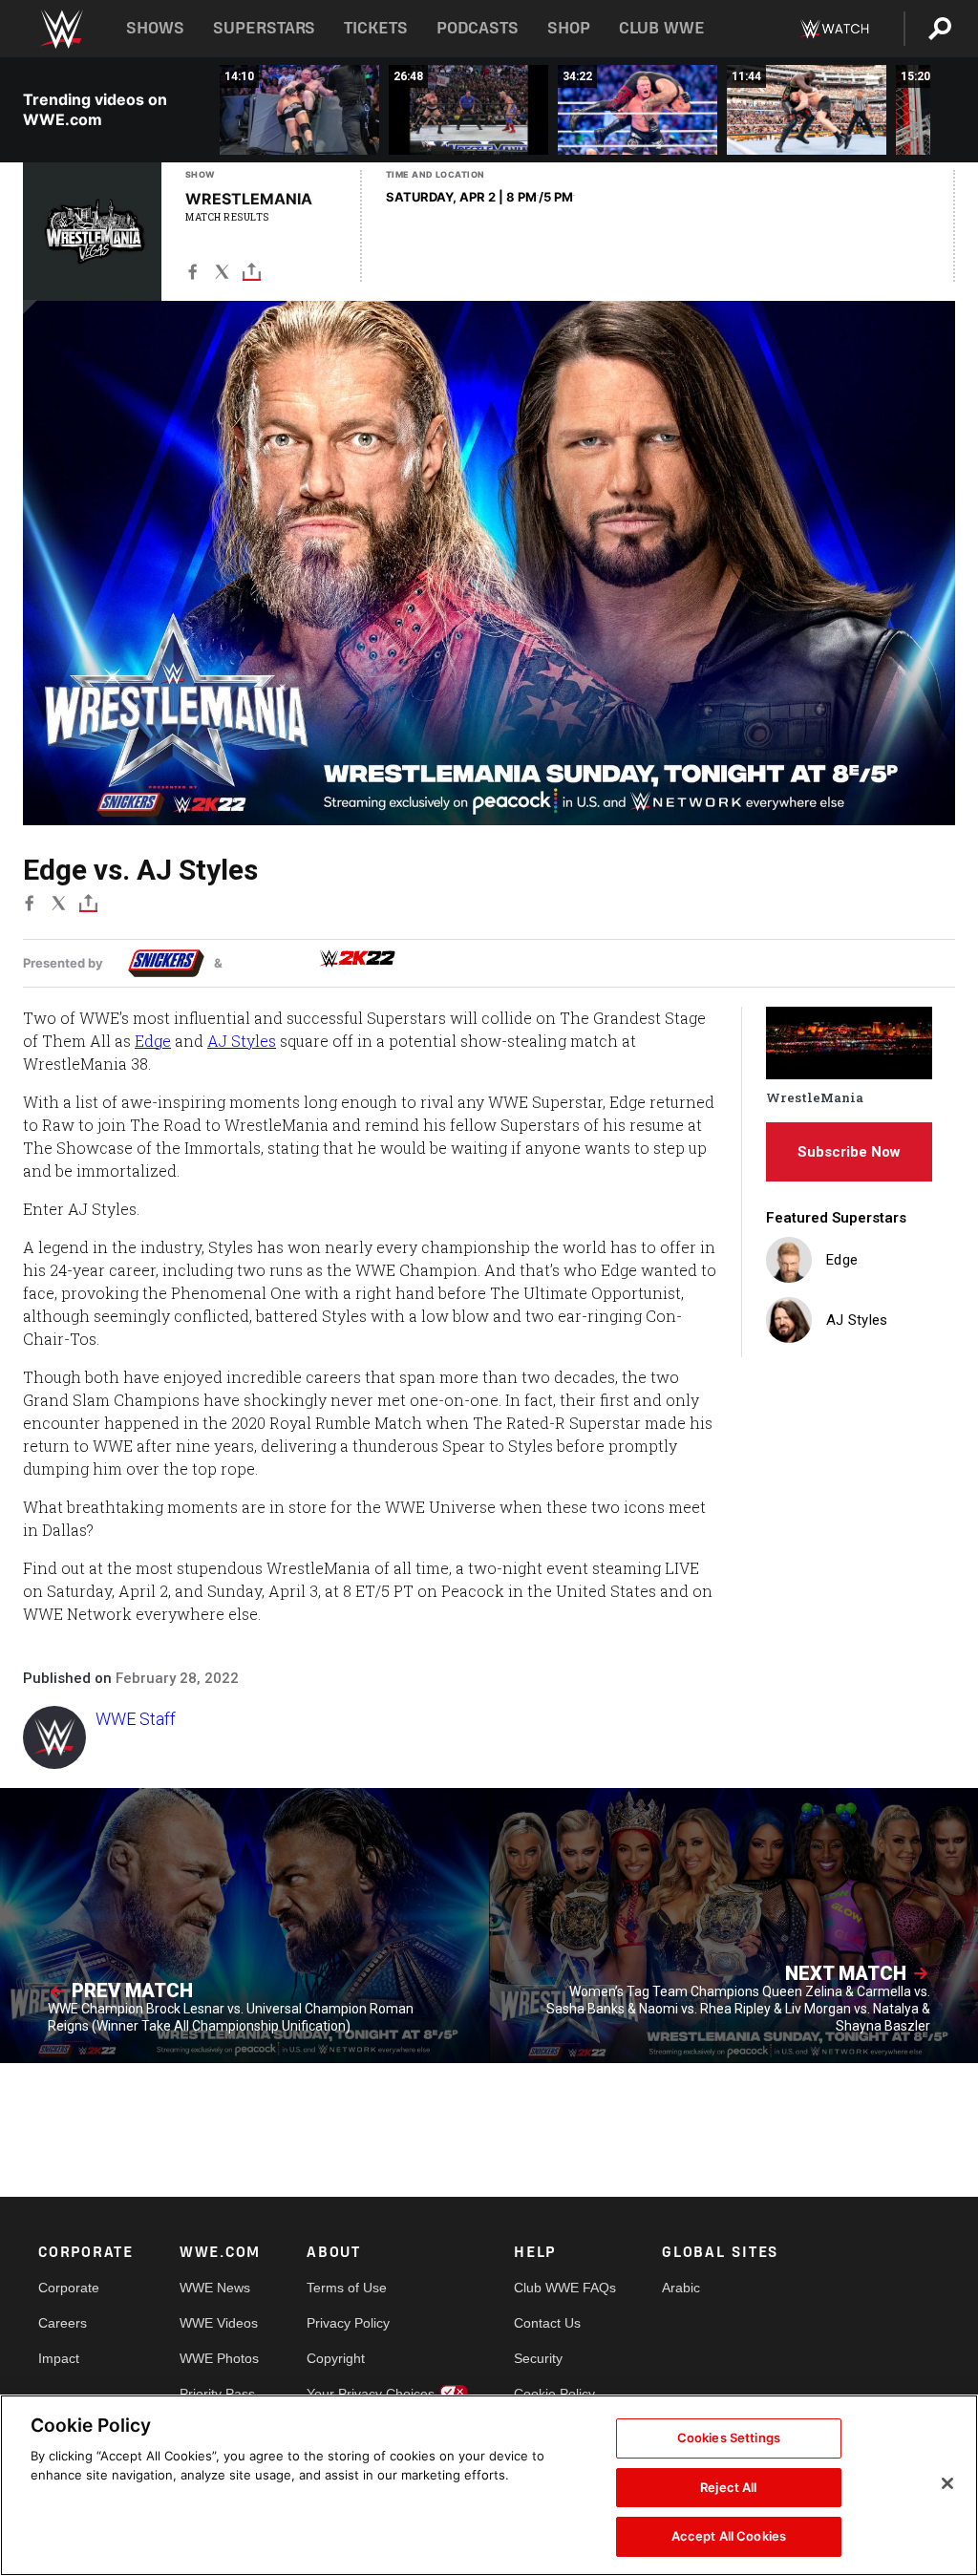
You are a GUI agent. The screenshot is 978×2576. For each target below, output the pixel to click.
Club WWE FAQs (565, 2288)
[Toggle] (252, 276)
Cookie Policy (554, 2394)
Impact (59, 2358)
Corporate (69, 2288)
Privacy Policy (348, 2323)
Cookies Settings (729, 2438)
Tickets (376, 28)
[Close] (947, 2483)
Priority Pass (217, 2394)
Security (538, 2358)
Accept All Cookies (729, 2536)
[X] (222, 276)
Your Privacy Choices (371, 2394)
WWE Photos (219, 2358)
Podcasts (478, 28)
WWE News (215, 2288)
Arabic (681, 2288)
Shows (155, 28)
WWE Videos (219, 2323)
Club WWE (662, 28)
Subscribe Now (849, 1152)
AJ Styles (242, 1041)
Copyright (336, 2358)
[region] (489, 2485)
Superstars (265, 28)
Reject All (728, 2487)
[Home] (61, 29)
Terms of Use (347, 2288)
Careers (63, 2323)
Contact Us (547, 2323)
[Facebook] (192, 276)
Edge (153, 1041)
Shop (569, 28)
